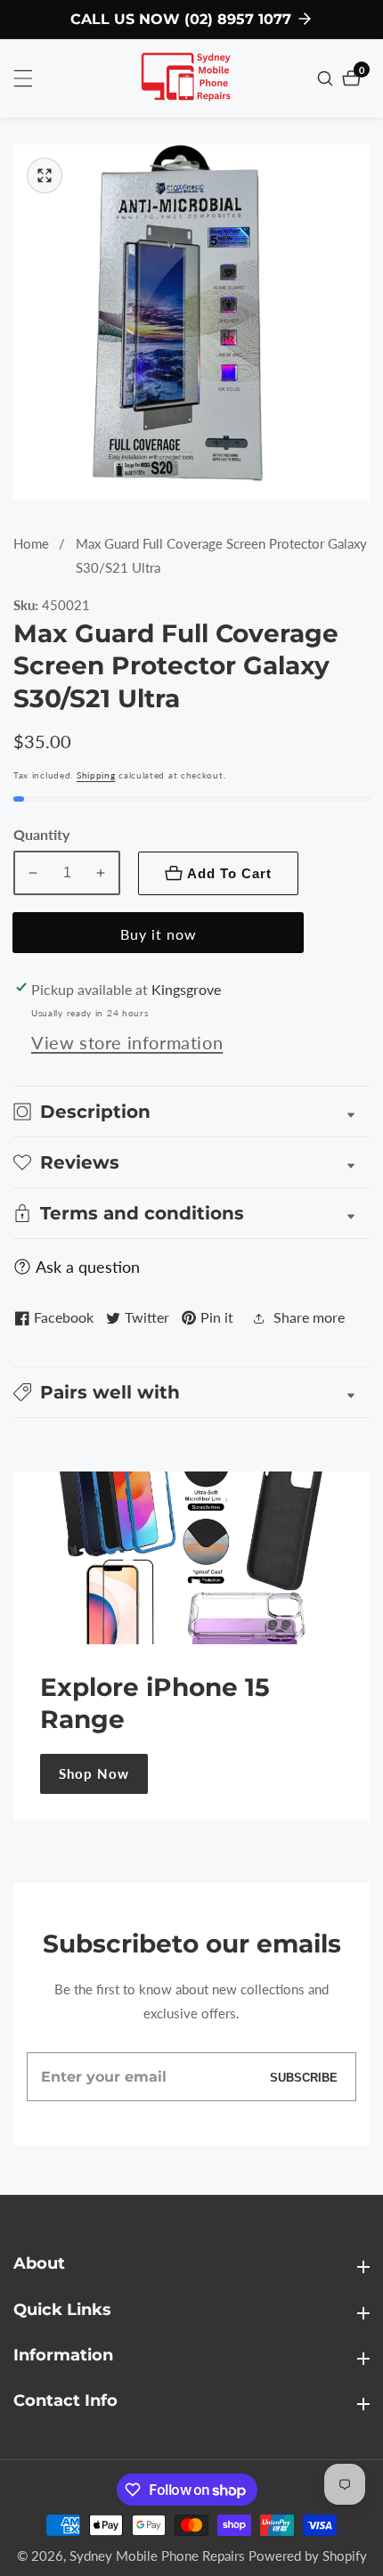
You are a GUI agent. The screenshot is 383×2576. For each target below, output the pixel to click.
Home (31, 543)
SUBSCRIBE (304, 2077)
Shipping (96, 775)
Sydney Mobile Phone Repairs (157, 2556)
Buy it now (159, 934)
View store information (127, 1042)
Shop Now (94, 1773)
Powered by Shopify (308, 2556)
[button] (191, 1392)
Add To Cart (229, 873)
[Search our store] (327, 78)
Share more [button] (309, 1317)
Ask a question (88, 1267)
